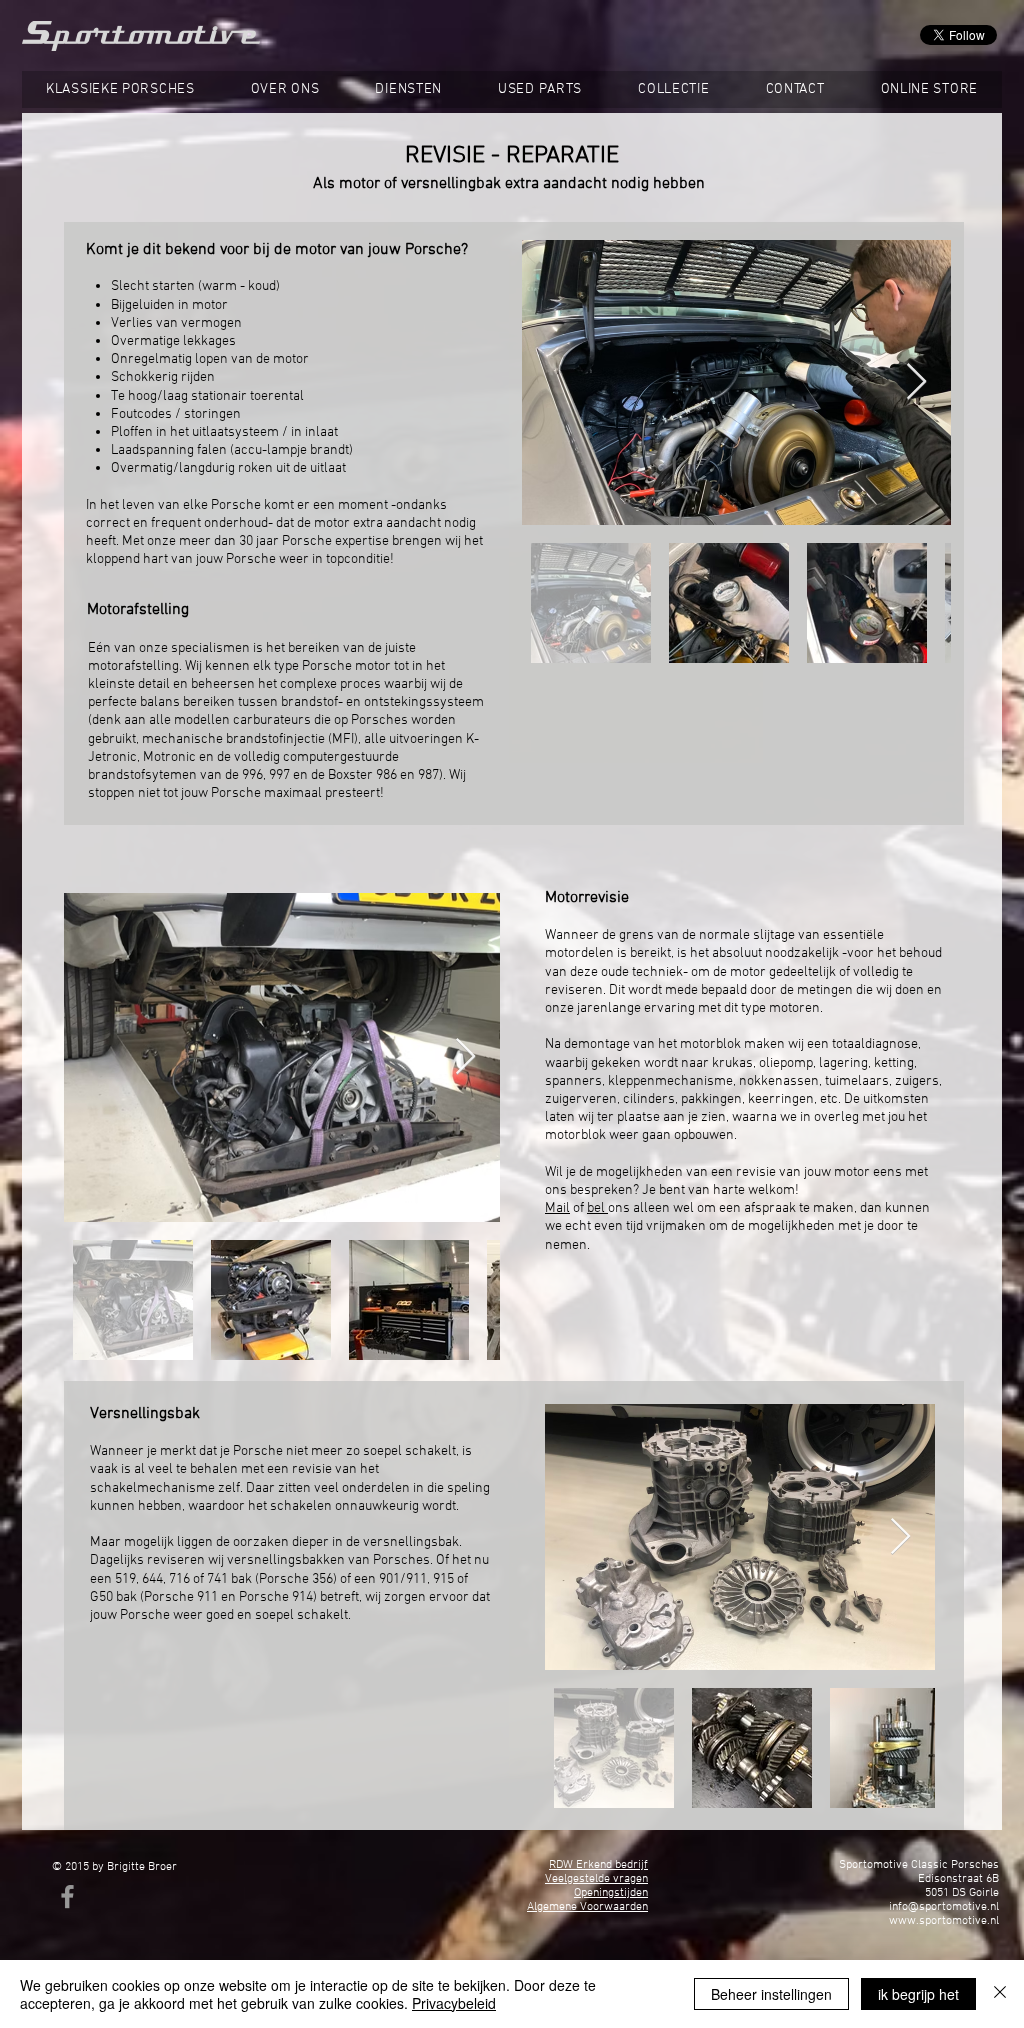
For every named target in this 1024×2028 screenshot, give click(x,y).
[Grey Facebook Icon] (67, 1896)
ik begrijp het (918, 1994)
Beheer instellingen (771, 1994)
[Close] (1000, 1994)
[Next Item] (916, 382)
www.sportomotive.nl (944, 1921)
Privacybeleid (454, 2003)
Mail (557, 1208)
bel (597, 1208)
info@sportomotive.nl (944, 1907)
